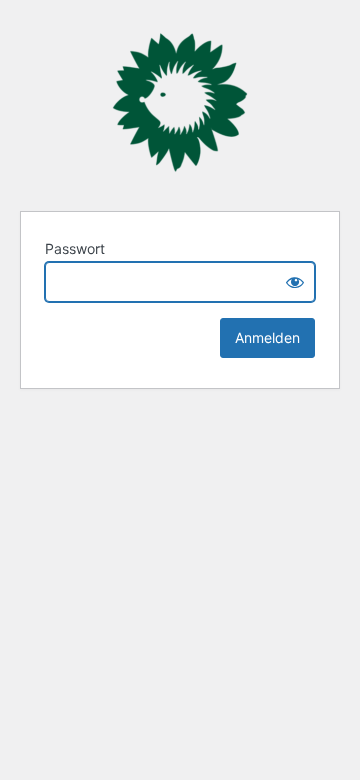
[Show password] (295, 282)
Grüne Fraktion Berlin (180, 102)
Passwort (75, 248)
